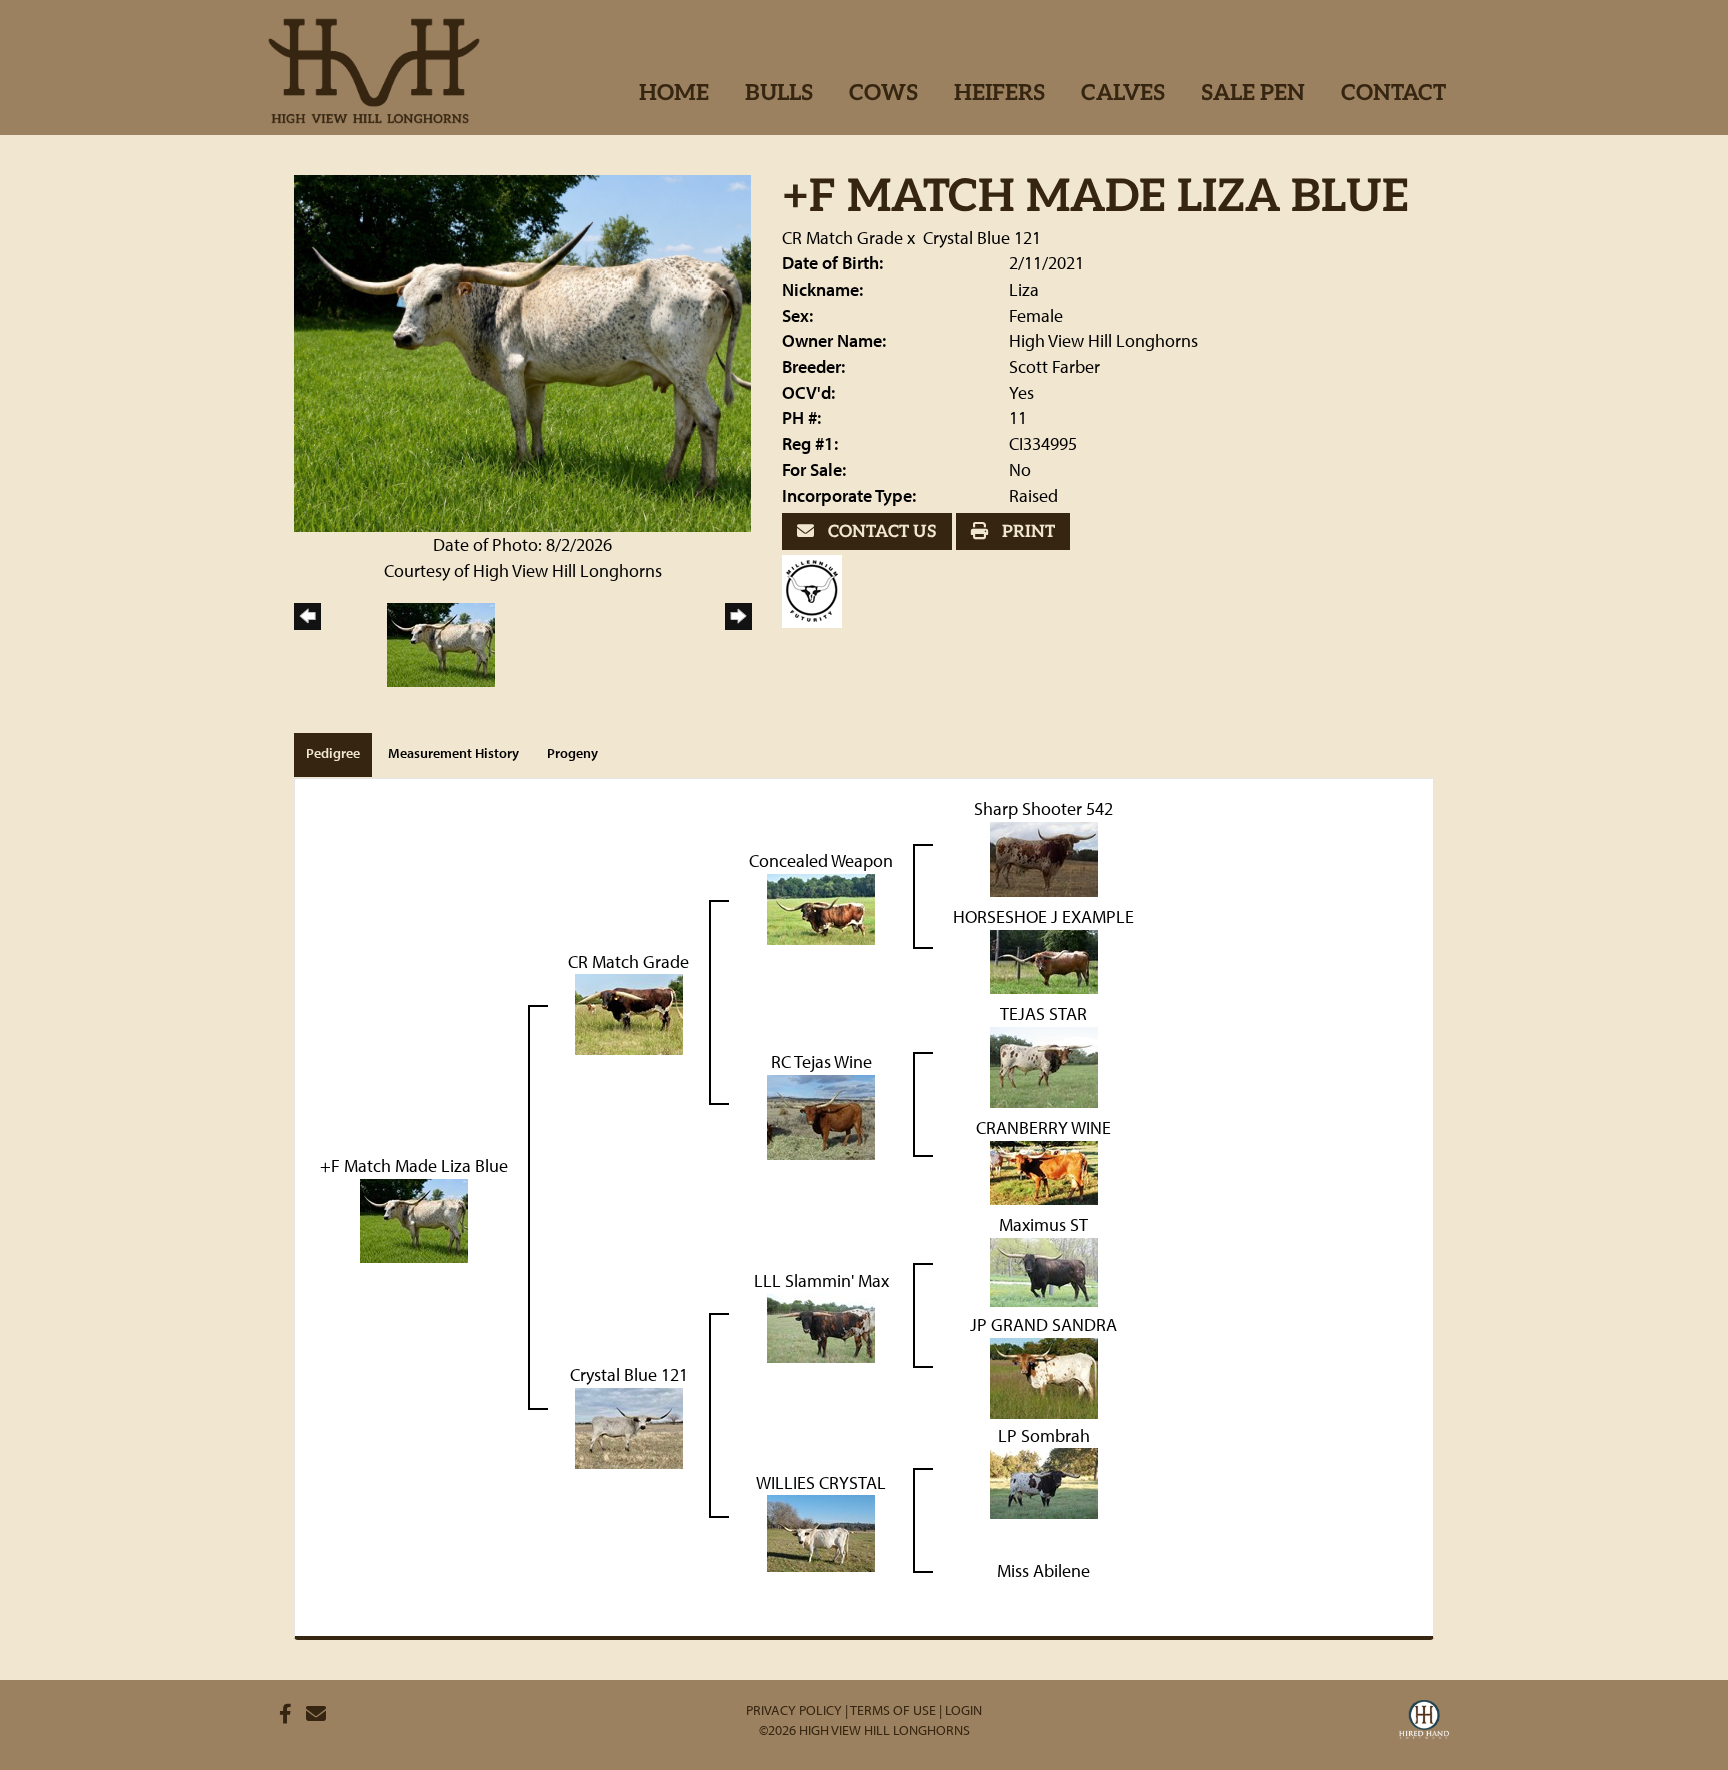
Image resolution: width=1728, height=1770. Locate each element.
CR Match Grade (842, 237)
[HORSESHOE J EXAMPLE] (1044, 959)
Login (963, 1710)
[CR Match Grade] (629, 1012)
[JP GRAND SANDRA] (1044, 1375)
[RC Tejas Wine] (821, 1115)
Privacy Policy (794, 1710)
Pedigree (333, 753)
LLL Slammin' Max (821, 1280)
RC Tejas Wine (821, 1061)
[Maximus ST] (1044, 1270)
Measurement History (453, 753)
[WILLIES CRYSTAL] (821, 1531)
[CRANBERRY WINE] (1044, 1170)
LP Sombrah (1044, 1435)
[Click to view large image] (522, 351)
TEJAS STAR (1043, 1013)
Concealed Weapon (821, 860)
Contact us (880, 532)
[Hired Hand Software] (1424, 1722)
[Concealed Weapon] (821, 907)
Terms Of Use (893, 1710)
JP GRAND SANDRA (1043, 1324)
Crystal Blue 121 (982, 237)
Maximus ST (1043, 1224)
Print (1026, 532)
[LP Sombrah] (1044, 1481)
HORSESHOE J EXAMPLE (1043, 916)
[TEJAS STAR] (1044, 1065)
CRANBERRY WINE (1043, 1127)
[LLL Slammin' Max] (821, 1325)
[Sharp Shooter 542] (1044, 857)
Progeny (572, 753)
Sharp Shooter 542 (1043, 808)
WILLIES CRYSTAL (821, 1482)
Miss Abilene (1043, 1570)
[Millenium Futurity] (817, 588)
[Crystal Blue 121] (629, 1426)
